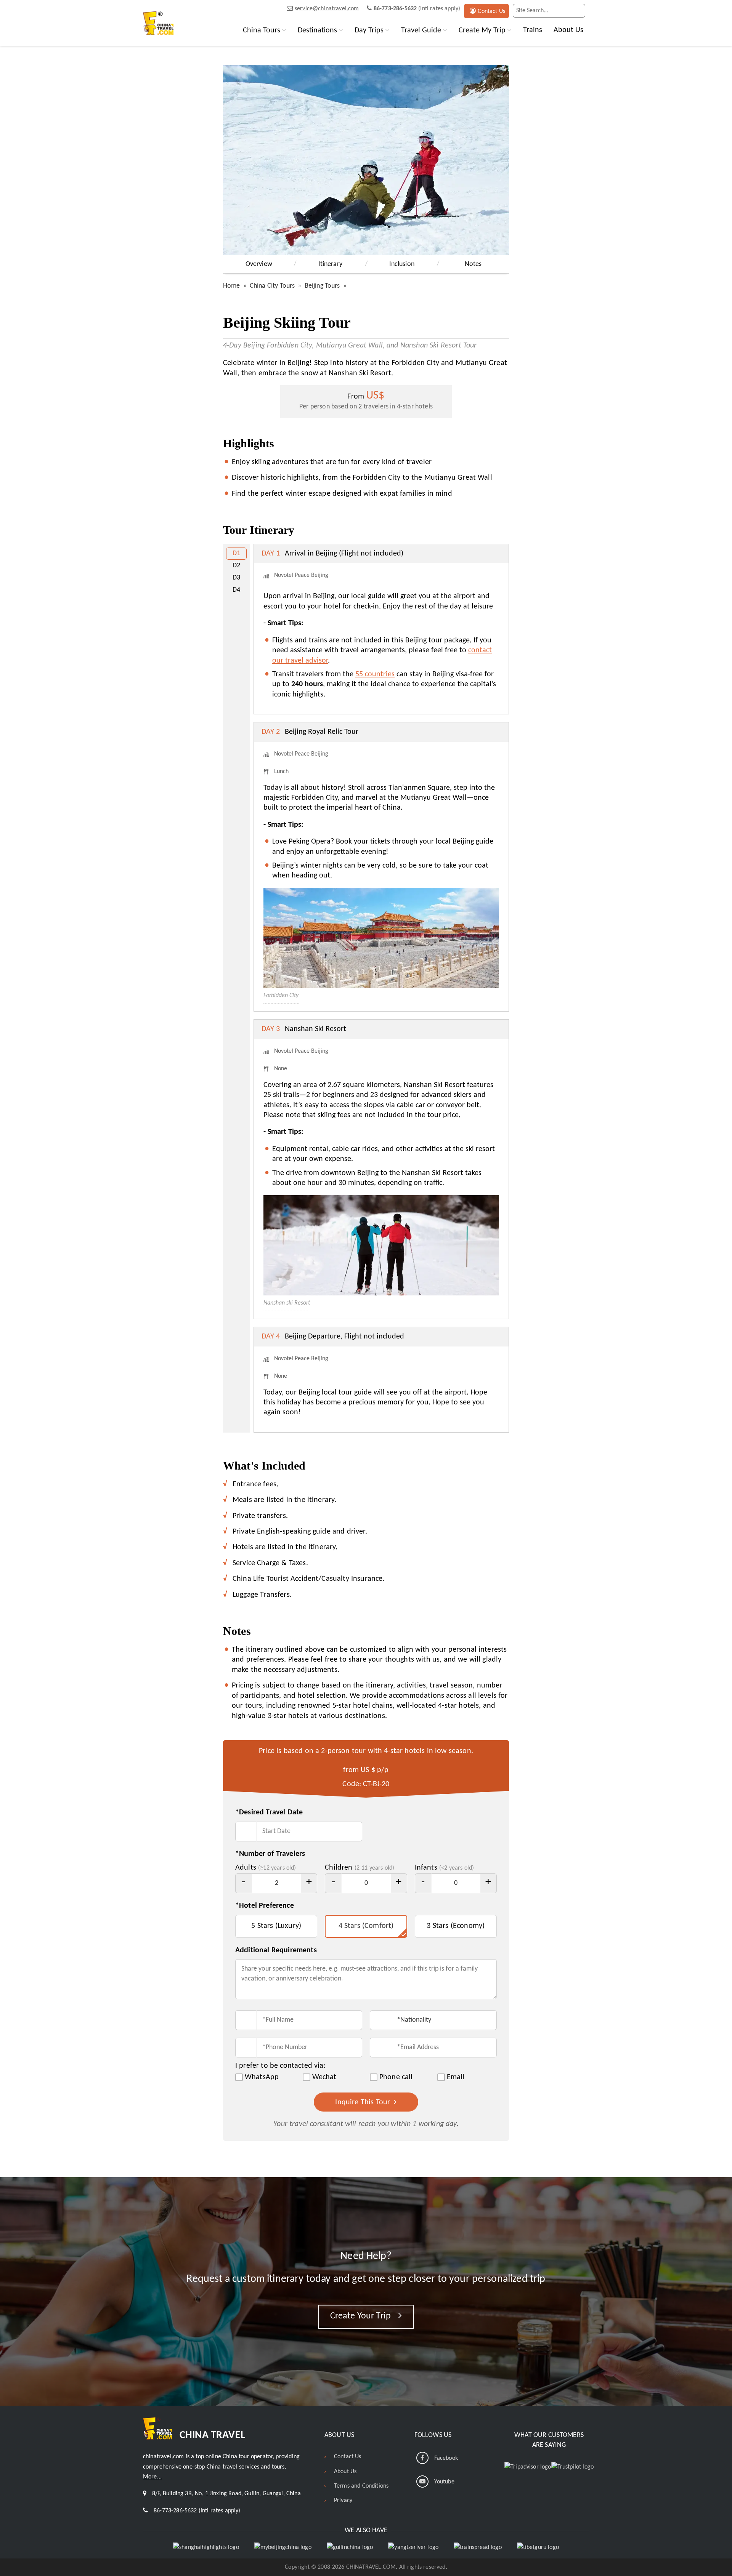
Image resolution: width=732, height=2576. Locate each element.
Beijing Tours (322, 286)
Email (456, 2077)
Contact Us (491, 11)
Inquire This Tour (364, 2102)
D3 (236, 578)
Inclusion (402, 264)
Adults (266, 1868)
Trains (533, 30)
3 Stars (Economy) (456, 1926)
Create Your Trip (362, 2316)
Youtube (444, 2482)
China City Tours (272, 286)
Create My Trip (482, 30)
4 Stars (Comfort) (366, 1926)
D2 (236, 566)
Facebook (446, 2458)
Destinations (317, 30)
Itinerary (330, 264)
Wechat (324, 2077)
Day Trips (369, 30)
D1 (236, 553)
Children (360, 1868)
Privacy (343, 2501)
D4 (236, 590)
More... (152, 2477)
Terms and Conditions (361, 2486)
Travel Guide (421, 30)
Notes (473, 264)
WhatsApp (262, 2077)
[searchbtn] (578, 11)
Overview (259, 264)
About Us (568, 30)
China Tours (262, 30)
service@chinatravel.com (327, 9)
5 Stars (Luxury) (276, 1926)
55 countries (375, 674)
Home (232, 286)
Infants (445, 1868)
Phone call (396, 2077)
